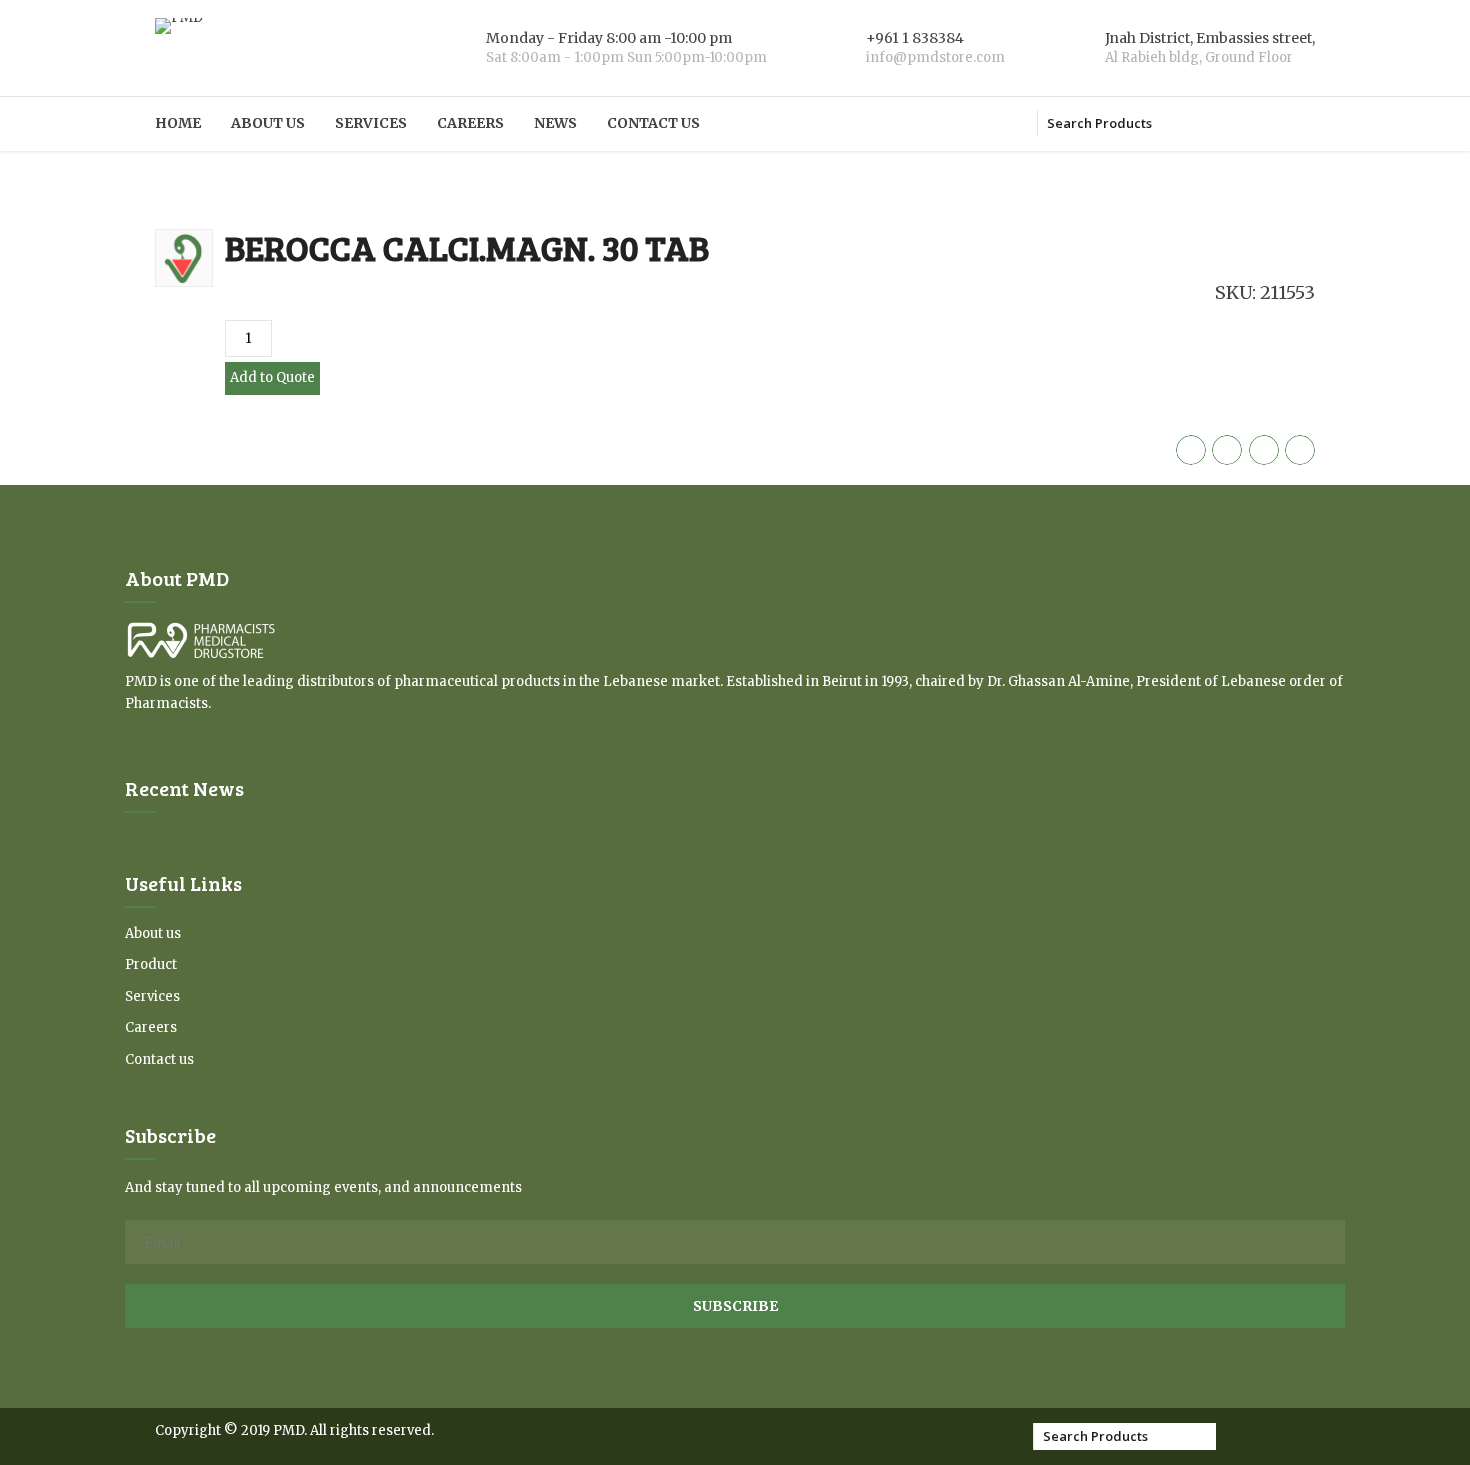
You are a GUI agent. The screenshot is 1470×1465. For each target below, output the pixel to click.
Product (151, 964)
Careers (470, 123)
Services (371, 123)
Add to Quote (272, 377)
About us (268, 123)
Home (178, 123)
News (555, 123)
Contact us (653, 123)
